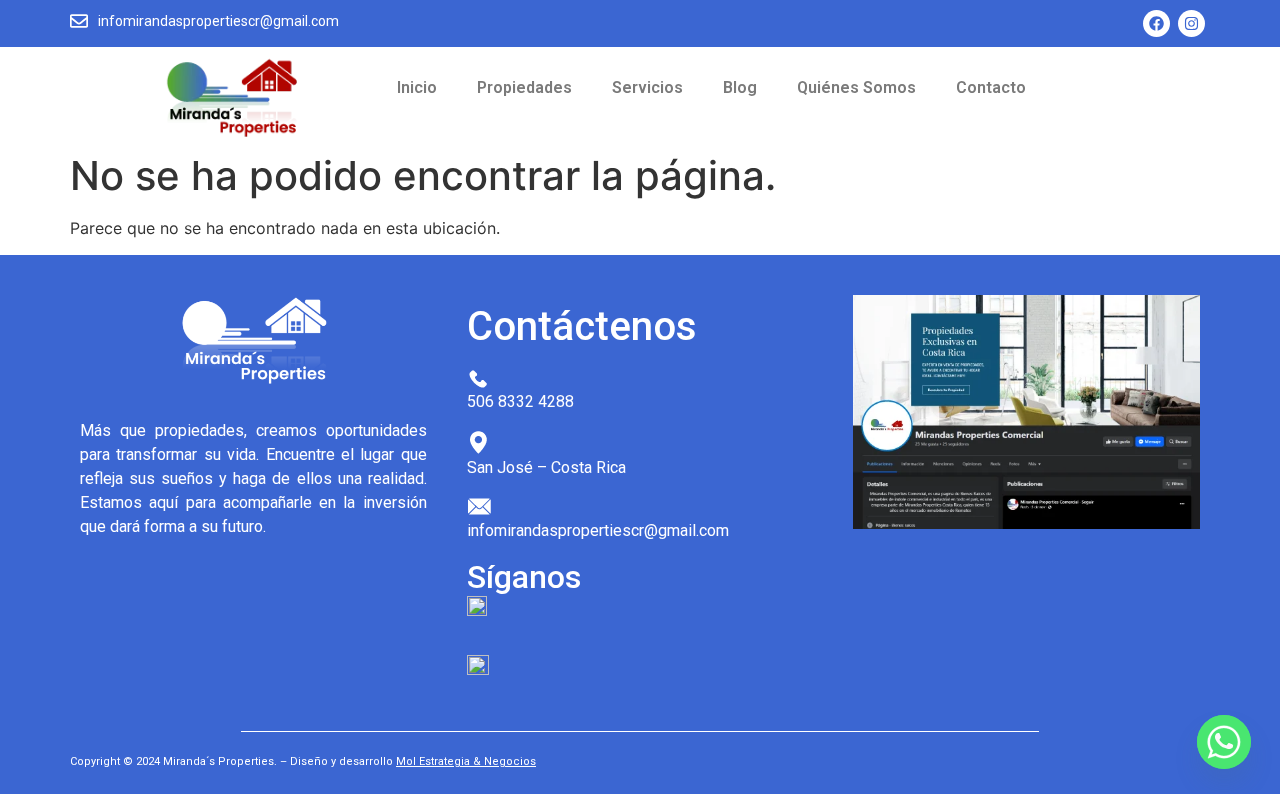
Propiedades (524, 87)
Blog (740, 87)
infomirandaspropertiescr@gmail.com (218, 21)
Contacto (991, 87)
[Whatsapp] (1224, 742)
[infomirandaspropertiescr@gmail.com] (79, 22)
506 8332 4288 (520, 401)
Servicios (647, 87)
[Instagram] (1191, 23)
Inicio (417, 87)
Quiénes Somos (856, 87)
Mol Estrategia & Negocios (466, 761)
